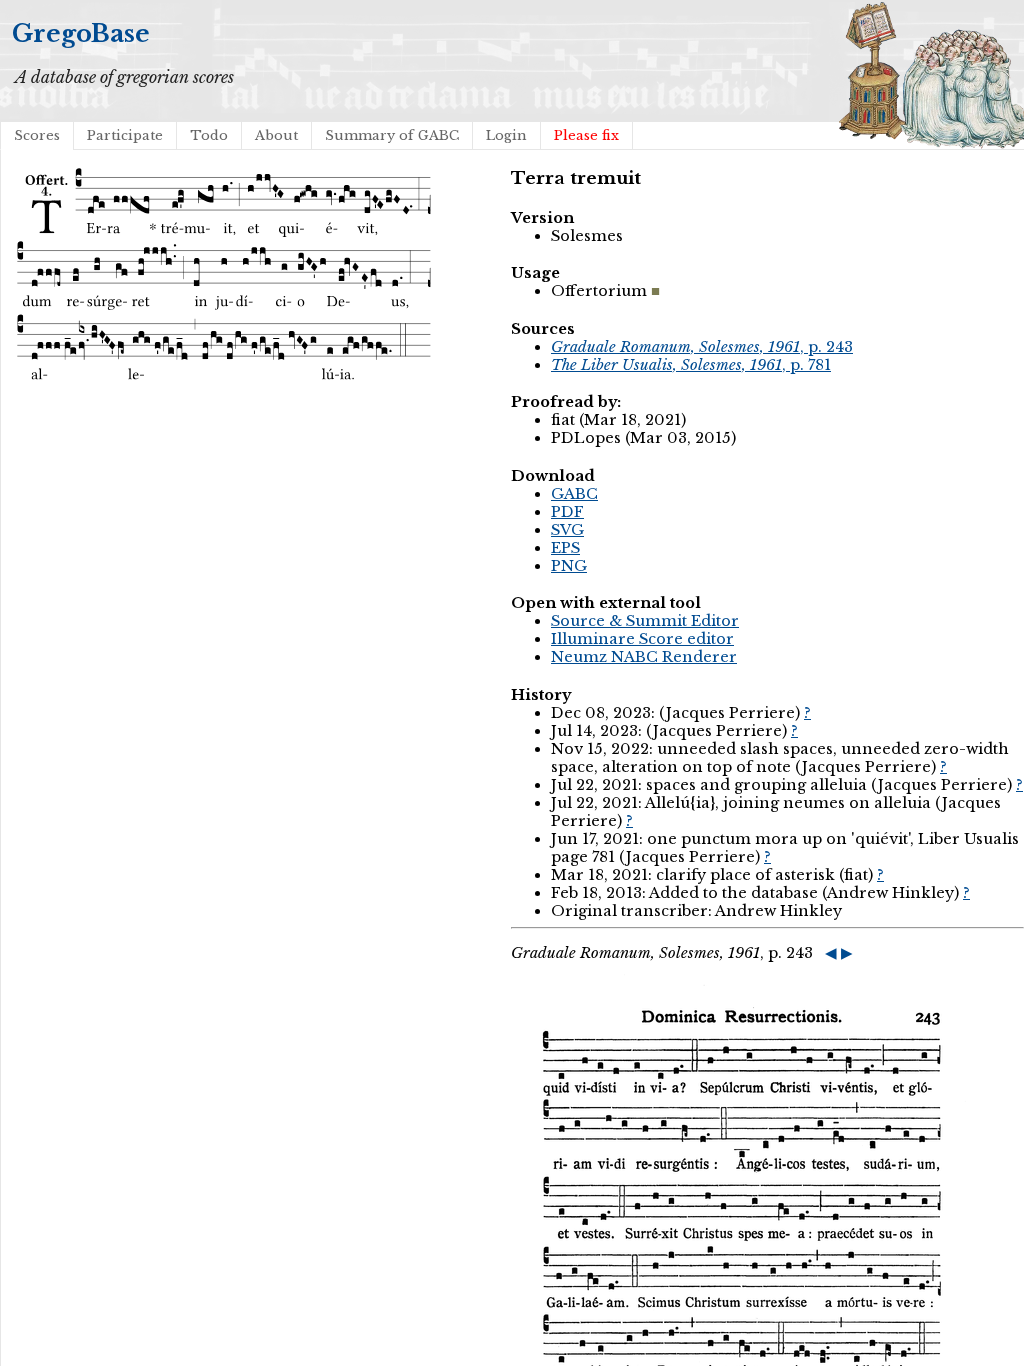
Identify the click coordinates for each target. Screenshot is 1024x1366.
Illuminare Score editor (642, 639)
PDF (567, 512)
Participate (125, 135)
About (276, 135)
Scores (37, 135)
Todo (209, 135)
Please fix (586, 135)
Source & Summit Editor (645, 621)
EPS (565, 548)
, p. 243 (702, 347)
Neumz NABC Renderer (644, 657)
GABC (574, 494)
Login (506, 135)
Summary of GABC (392, 135)
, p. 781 (691, 365)
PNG (569, 566)
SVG (567, 530)
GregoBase (81, 33)
